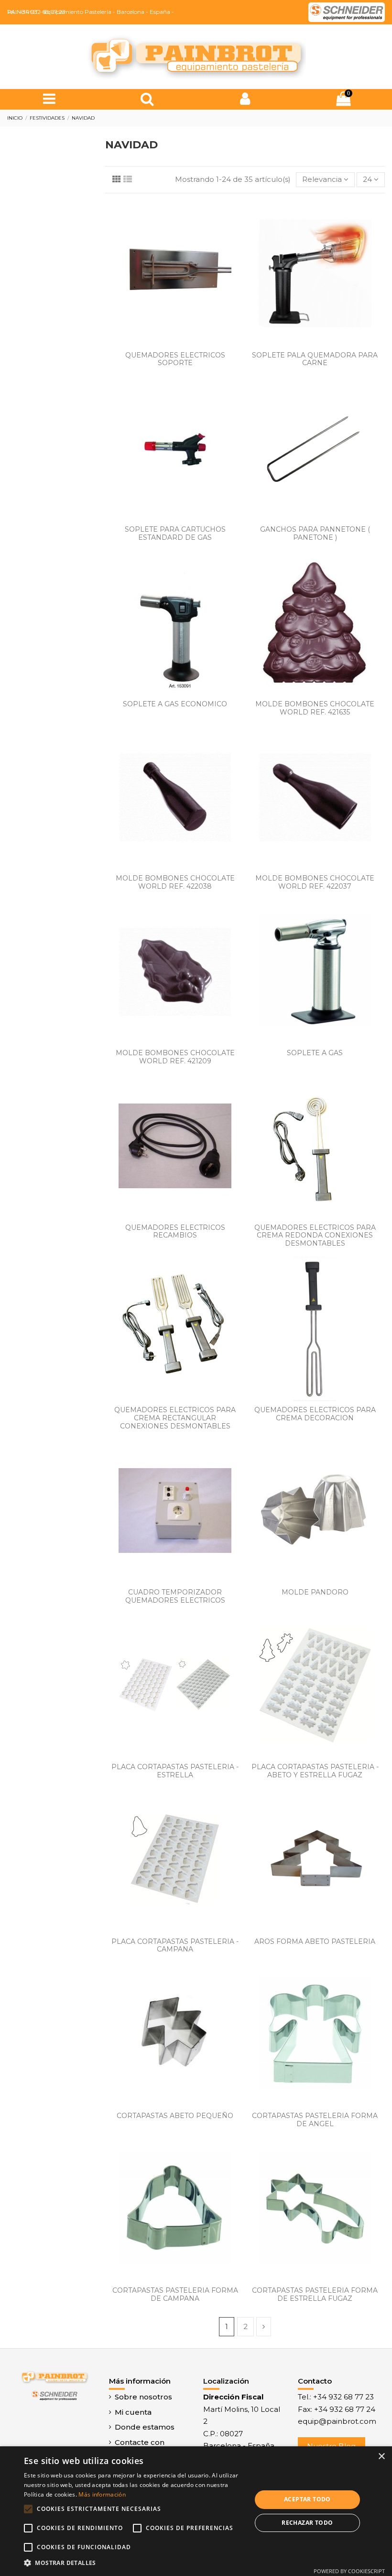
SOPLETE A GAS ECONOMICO (175, 704)
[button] (134, 2563)
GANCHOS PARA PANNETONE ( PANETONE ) (315, 533)
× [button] (381, 2457)
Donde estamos (145, 2427)
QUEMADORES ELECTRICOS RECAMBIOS (175, 1232)
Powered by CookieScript (349, 2571)
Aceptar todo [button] (307, 2499)
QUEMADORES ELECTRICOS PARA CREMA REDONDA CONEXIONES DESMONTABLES (315, 1236)
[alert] (196, 2511)
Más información (102, 2494)
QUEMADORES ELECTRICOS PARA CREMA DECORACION (315, 1414)
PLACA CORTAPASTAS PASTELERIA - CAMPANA (175, 1946)
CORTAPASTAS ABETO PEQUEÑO (175, 2116)
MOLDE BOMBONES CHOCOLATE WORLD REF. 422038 (175, 882)
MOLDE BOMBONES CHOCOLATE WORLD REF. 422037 (315, 882)
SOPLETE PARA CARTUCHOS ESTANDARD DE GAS (175, 533)
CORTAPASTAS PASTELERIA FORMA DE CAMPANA (175, 2294)
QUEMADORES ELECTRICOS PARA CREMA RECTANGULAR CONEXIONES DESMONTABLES (175, 1418)
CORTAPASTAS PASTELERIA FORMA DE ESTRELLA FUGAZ (315, 2294)
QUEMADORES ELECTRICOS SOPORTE (175, 359)
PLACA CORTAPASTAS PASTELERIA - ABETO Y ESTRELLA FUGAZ (315, 1771)
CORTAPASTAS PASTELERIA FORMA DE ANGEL (315, 2120)
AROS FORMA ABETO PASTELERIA (315, 1941)
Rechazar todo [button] (307, 2523)
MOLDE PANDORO (315, 1592)
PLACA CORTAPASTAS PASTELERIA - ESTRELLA (175, 1771)
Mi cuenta (133, 2412)
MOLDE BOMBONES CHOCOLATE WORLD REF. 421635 (315, 708)
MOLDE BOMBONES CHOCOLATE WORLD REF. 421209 (175, 1057)
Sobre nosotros (143, 2397)
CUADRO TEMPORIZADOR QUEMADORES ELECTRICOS (175, 1596)
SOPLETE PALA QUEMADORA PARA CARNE (315, 359)
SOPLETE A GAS (315, 1053)
